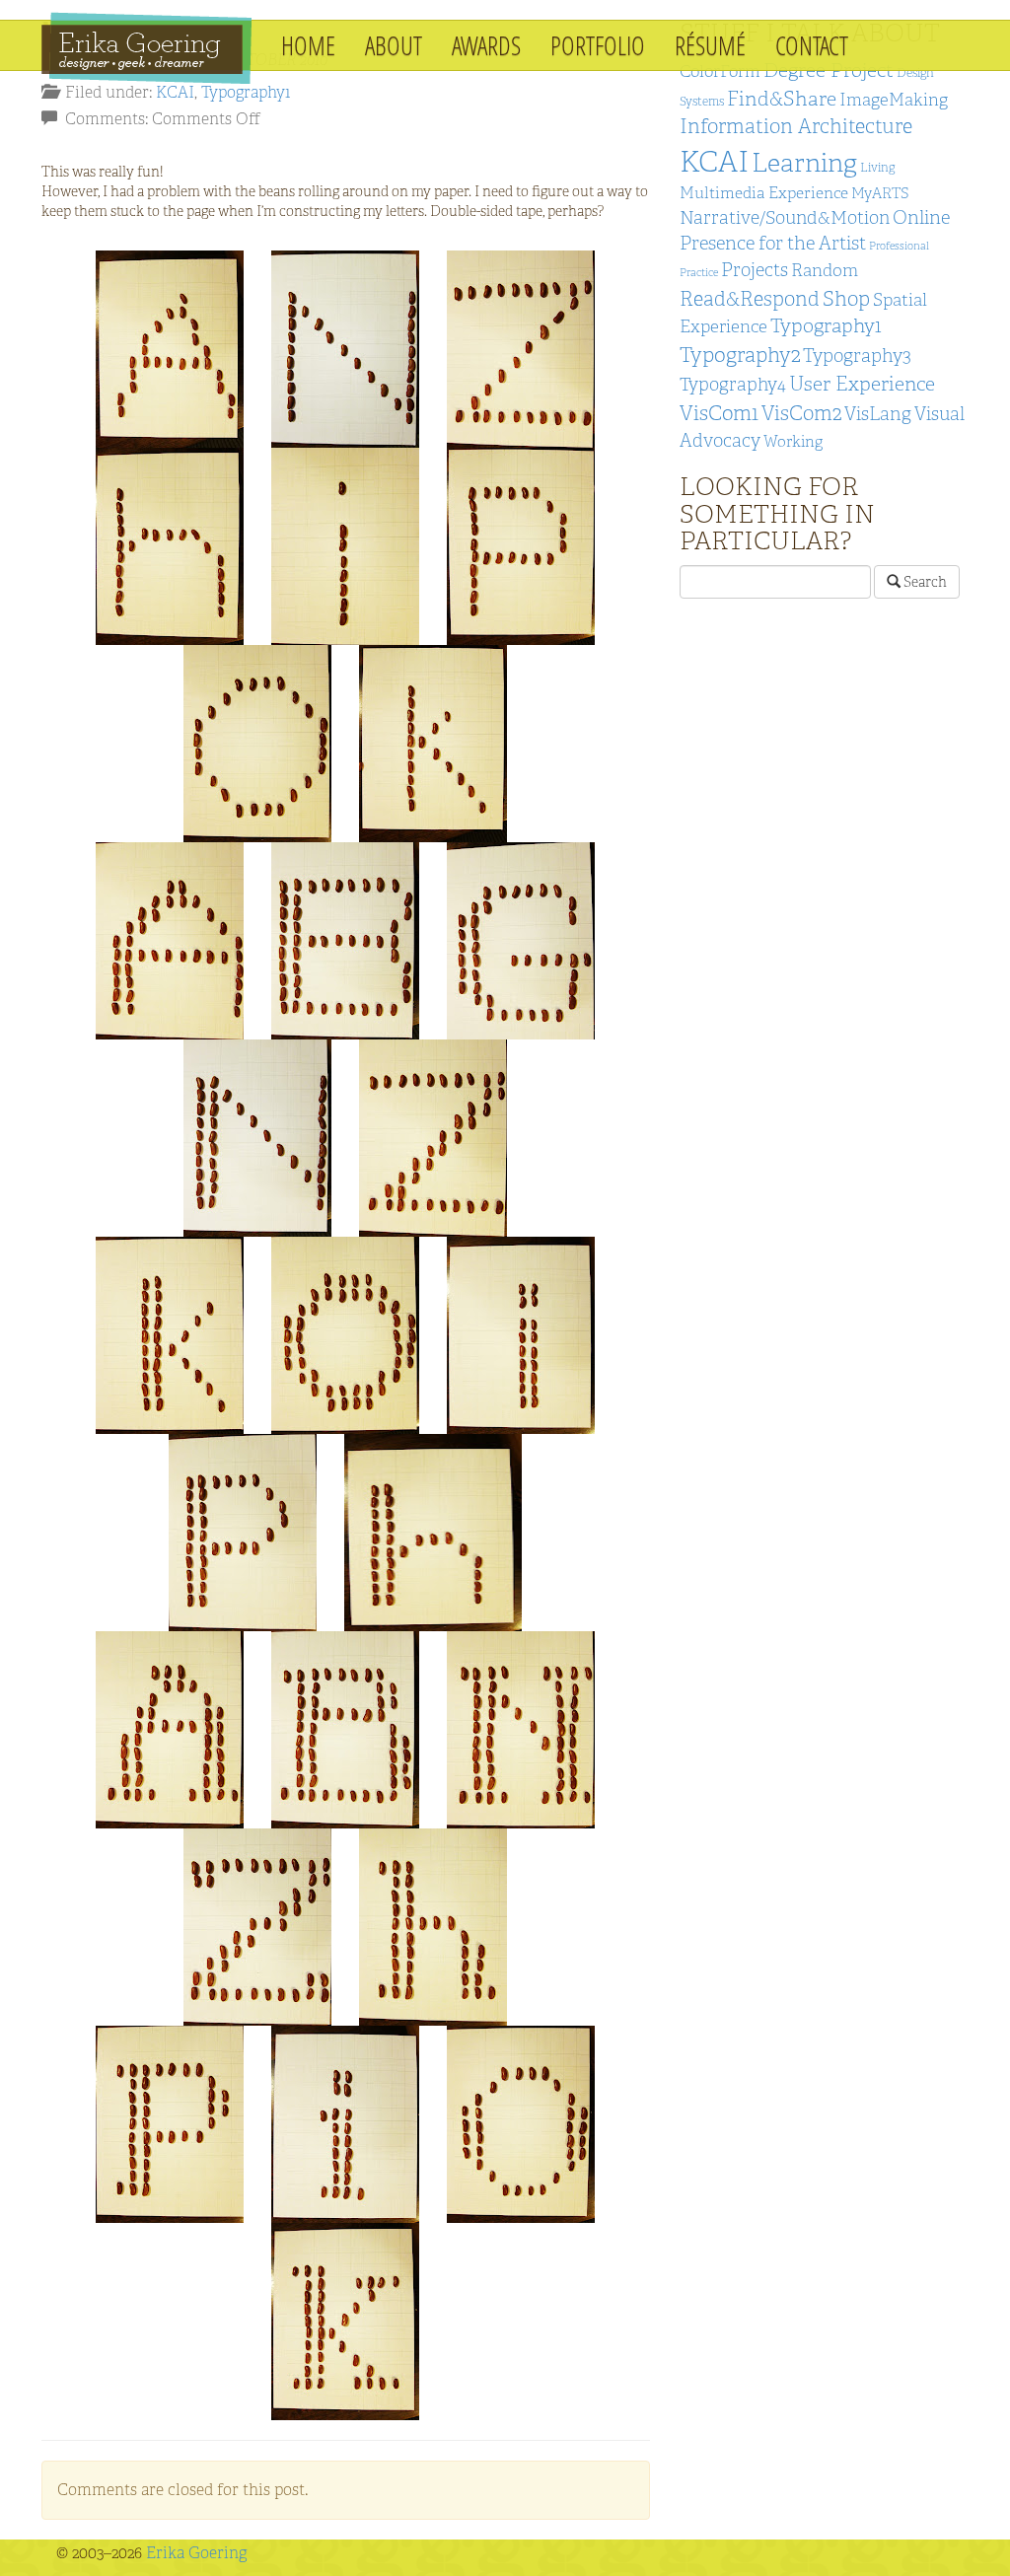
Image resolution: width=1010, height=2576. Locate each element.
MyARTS (880, 193)
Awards (486, 45)
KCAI (175, 92)
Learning (804, 163)
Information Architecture (796, 126)
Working (793, 441)
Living (877, 168)
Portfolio (598, 45)
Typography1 (246, 92)
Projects (755, 270)
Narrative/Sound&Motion (785, 218)
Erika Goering (196, 2553)
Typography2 (740, 355)
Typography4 (733, 385)
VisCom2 (801, 413)
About (394, 45)
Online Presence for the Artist (815, 231)
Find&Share (782, 99)
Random (825, 270)
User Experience (862, 384)
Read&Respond (750, 299)
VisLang (878, 414)
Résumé (710, 45)
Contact (812, 45)
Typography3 (857, 356)
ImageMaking (894, 100)
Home (308, 45)
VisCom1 (719, 413)
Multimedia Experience (764, 193)
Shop (846, 298)
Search (924, 582)
